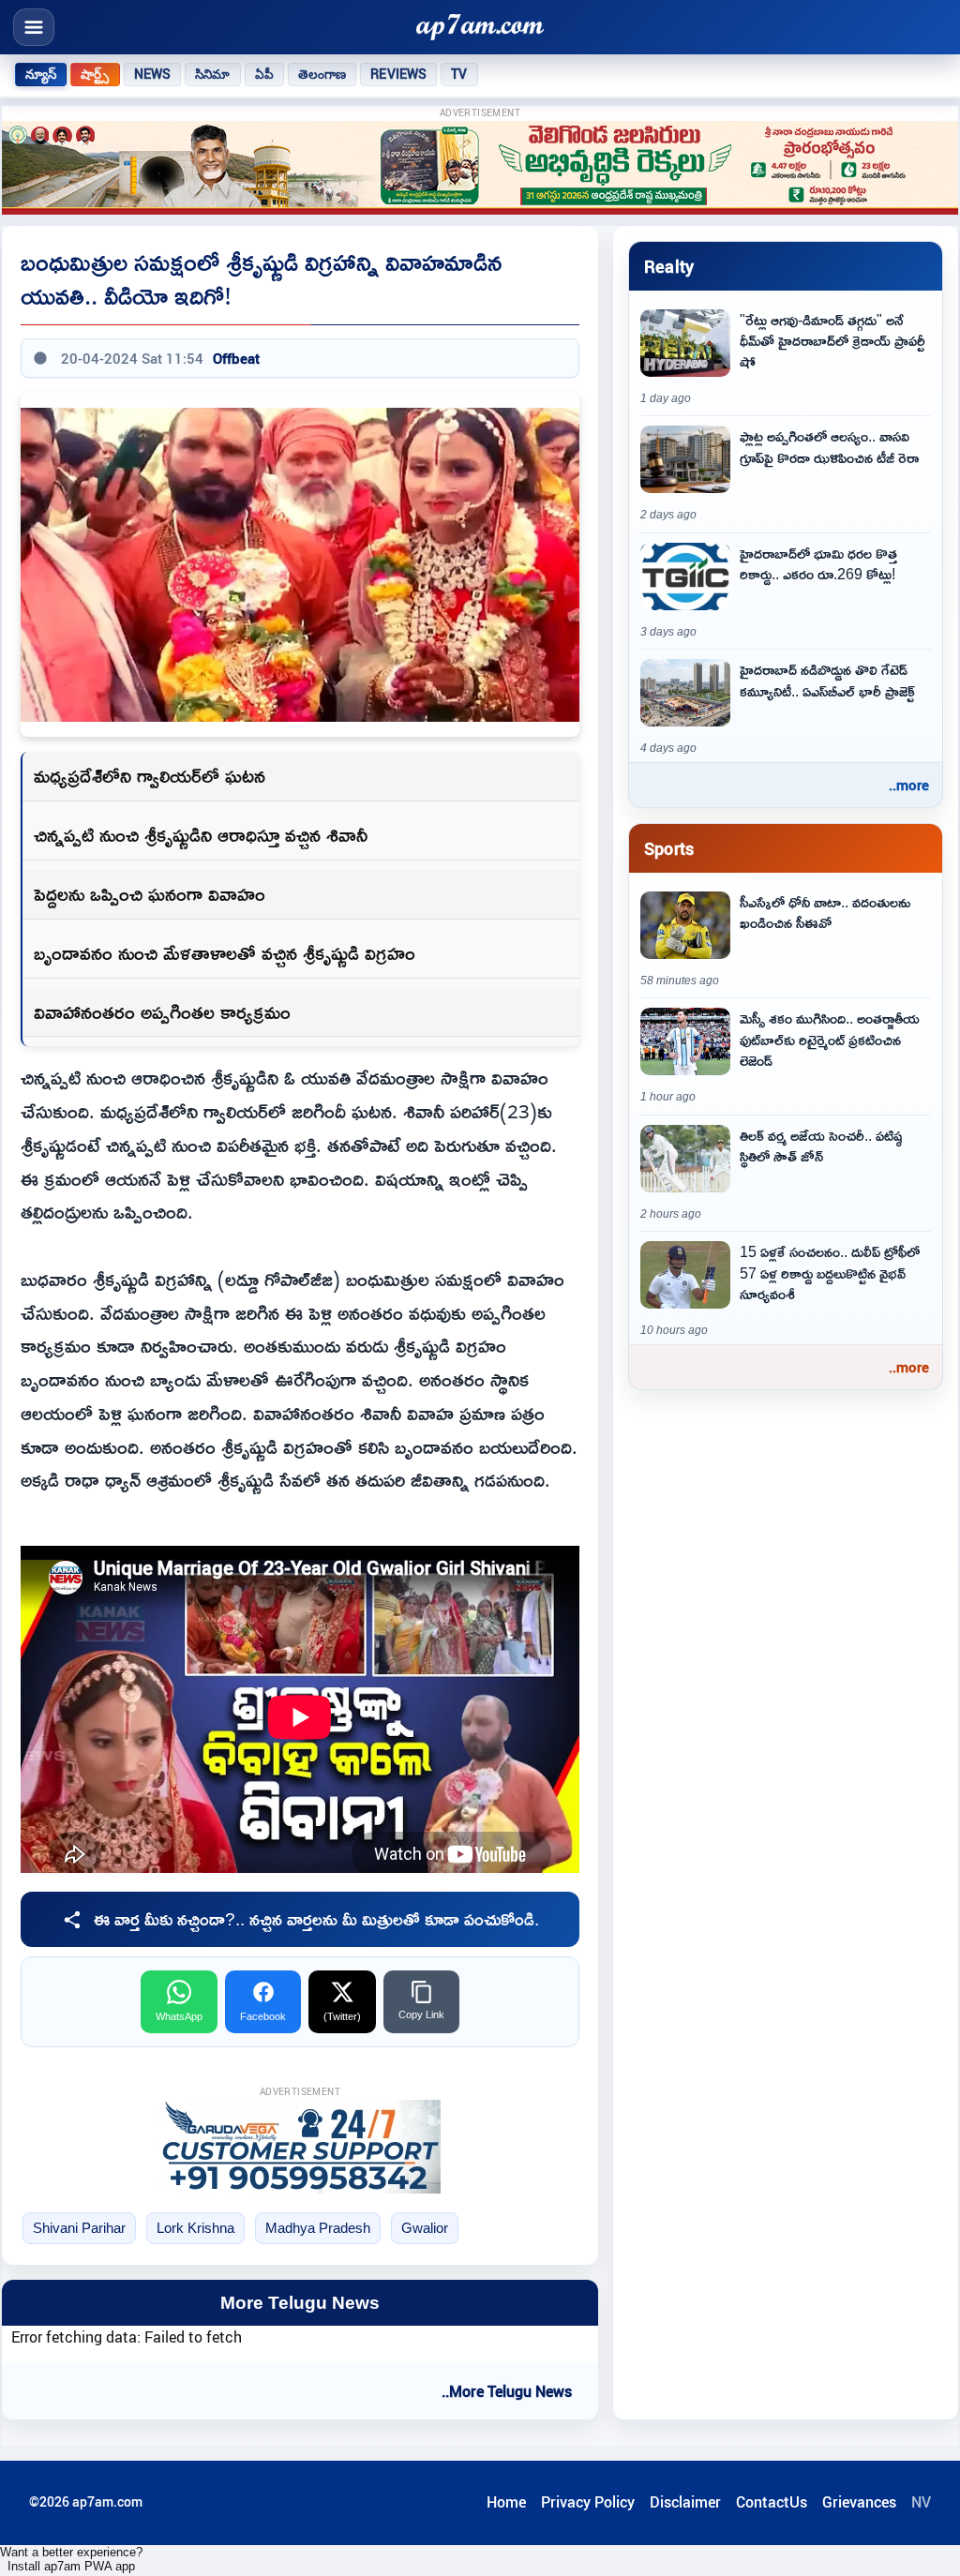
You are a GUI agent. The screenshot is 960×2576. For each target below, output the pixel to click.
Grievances (859, 2502)
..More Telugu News (507, 2391)
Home (506, 2502)
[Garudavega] (300, 2147)
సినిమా (212, 74)
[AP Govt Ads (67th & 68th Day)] (480, 168)
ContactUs (772, 2502)
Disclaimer (685, 2502)
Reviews (398, 74)
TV (459, 74)
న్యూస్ (41, 74)
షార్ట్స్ (95, 74)
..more (909, 785)
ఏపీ (264, 74)
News (153, 74)
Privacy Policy (588, 2502)
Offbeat (236, 358)
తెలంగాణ (322, 74)
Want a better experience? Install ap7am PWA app (71, 2559)
